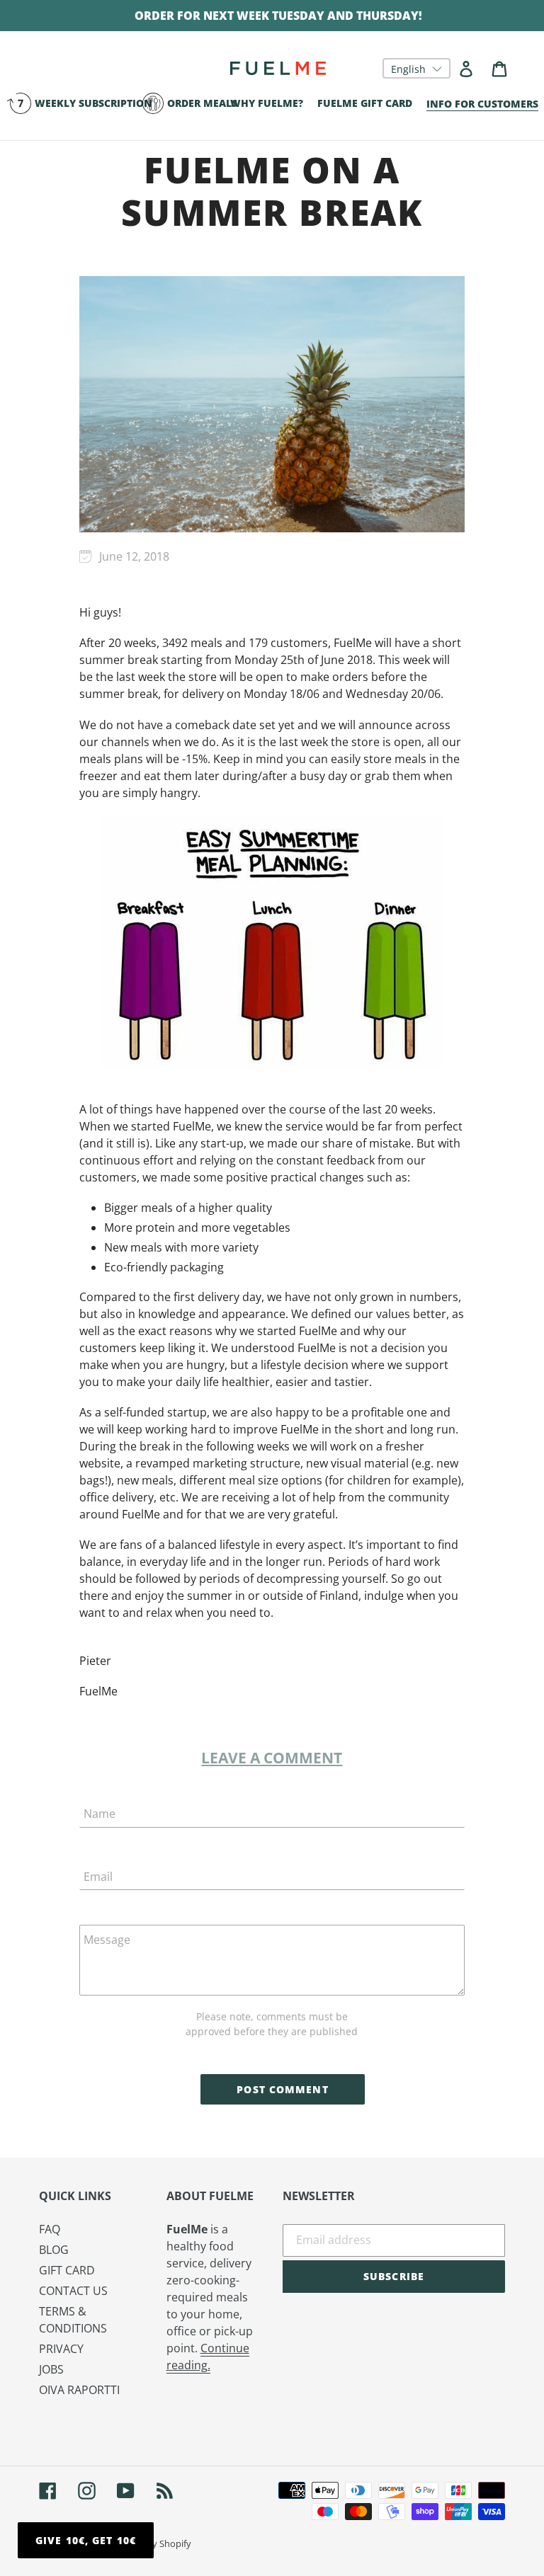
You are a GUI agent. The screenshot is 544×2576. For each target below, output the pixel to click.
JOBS (51, 2369)
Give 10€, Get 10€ (86, 2540)
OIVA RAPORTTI (79, 2390)
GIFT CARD (67, 2270)
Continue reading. (208, 2357)
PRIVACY (61, 2349)
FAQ (50, 2229)
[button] (416, 68)
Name (100, 1814)
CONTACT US (73, 2291)
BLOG (54, 2250)
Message (107, 1940)
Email (98, 1877)
